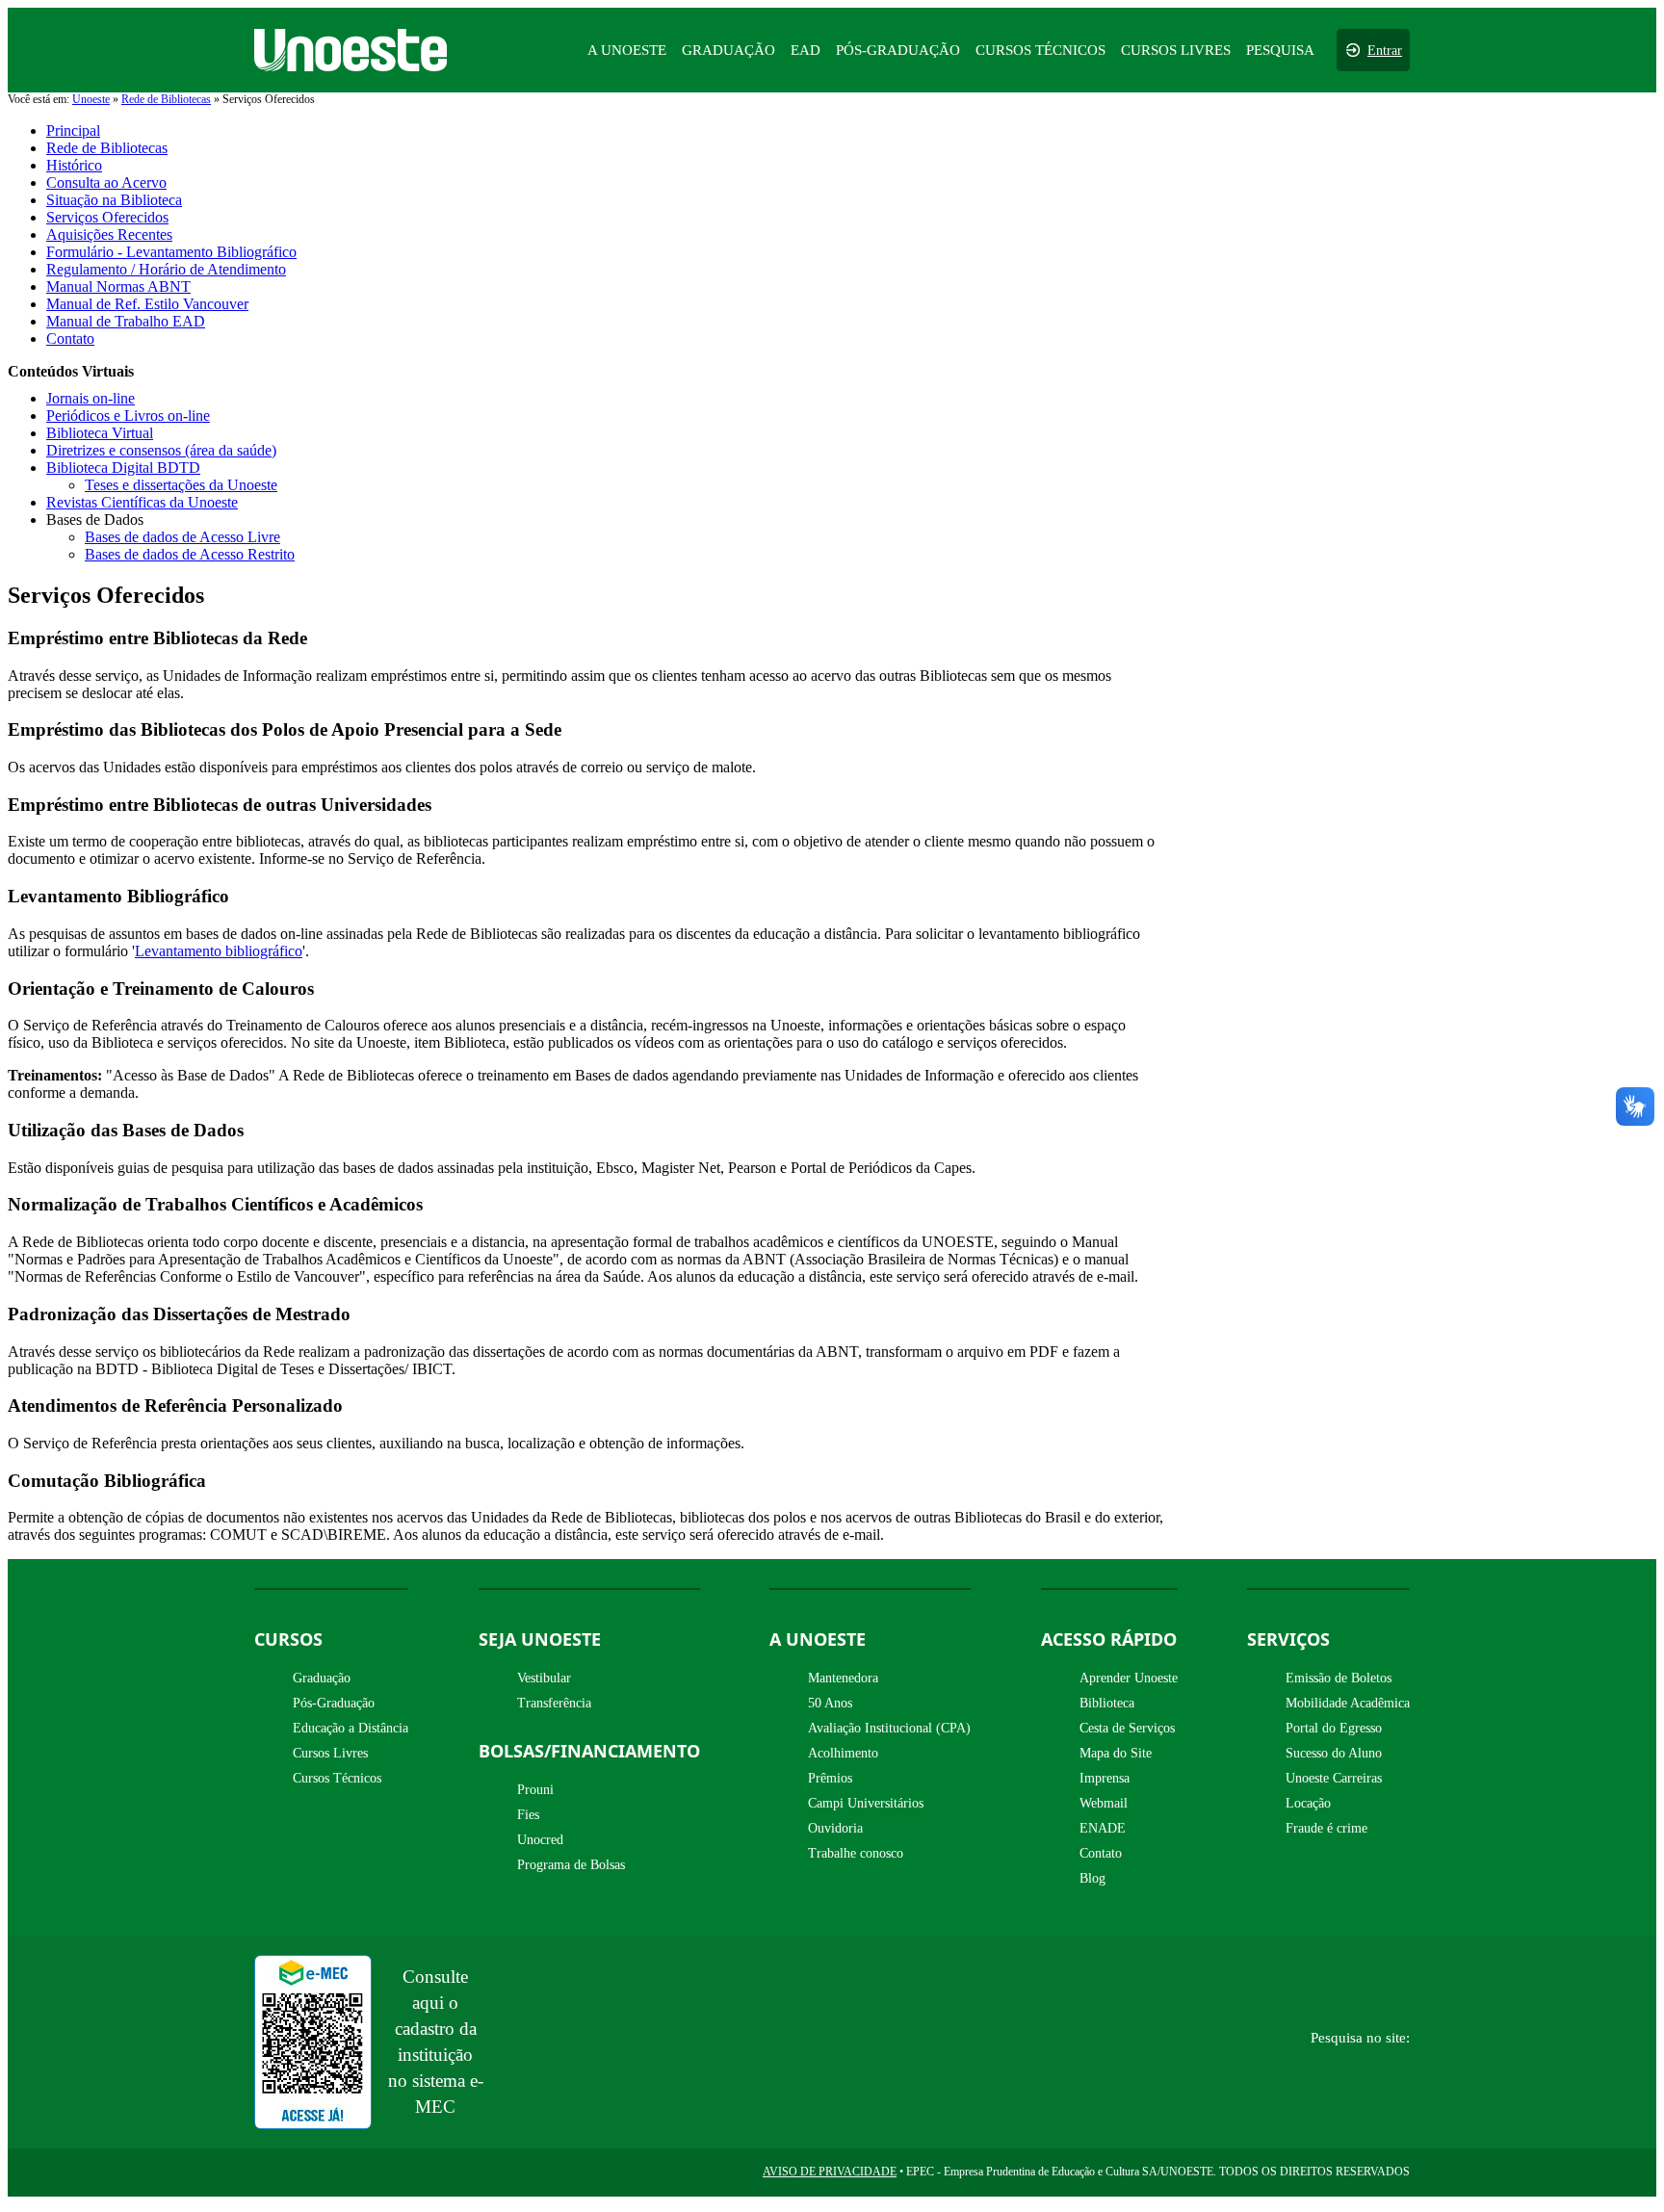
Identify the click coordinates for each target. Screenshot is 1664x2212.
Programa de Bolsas (571, 1865)
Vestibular (544, 1678)
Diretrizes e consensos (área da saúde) (161, 450)
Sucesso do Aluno (1334, 1753)
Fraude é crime (1326, 1828)
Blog (1092, 1878)
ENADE (1103, 1828)
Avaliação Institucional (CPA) (889, 1728)
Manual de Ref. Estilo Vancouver (147, 304)
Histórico (74, 165)
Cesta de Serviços (1127, 1728)
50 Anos (830, 1703)
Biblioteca (1107, 1703)
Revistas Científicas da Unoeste (142, 502)
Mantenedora (843, 1678)
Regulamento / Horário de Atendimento (166, 269)
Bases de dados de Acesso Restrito (190, 554)
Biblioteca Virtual (100, 433)
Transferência (554, 1703)
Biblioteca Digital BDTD (123, 468)
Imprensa (1105, 1778)
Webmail (1104, 1803)
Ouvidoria (835, 1828)
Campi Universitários (866, 1803)
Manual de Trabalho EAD (126, 321)
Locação (1308, 1803)
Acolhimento (843, 1753)
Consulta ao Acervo (106, 182)
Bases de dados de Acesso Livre (182, 537)
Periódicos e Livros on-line (128, 416)
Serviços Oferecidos (107, 217)
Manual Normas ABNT (118, 286)
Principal (73, 130)
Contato (70, 338)
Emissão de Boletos (1339, 1678)
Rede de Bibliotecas (166, 99)
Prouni (535, 1790)
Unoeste (91, 99)
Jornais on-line (91, 398)
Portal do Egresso (1334, 1728)
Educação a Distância (351, 1728)
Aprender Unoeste (1129, 1678)
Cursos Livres (330, 1753)
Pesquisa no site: (1360, 2038)
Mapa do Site (1116, 1753)
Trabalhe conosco (856, 1853)
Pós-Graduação (334, 1703)
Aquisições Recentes (109, 234)
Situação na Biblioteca (114, 200)
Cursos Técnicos (337, 1778)
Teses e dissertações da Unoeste (181, 485)
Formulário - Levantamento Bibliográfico (171, 252)
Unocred (540, 1840)
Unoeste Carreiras (1334, 1778)
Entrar (1385, 50)
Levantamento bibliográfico (219, 951)
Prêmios (830, 1778)
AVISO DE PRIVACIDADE (830, 2172)
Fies (528, 1815)
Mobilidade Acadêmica (1348, 1703)
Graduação (322, 1678)
